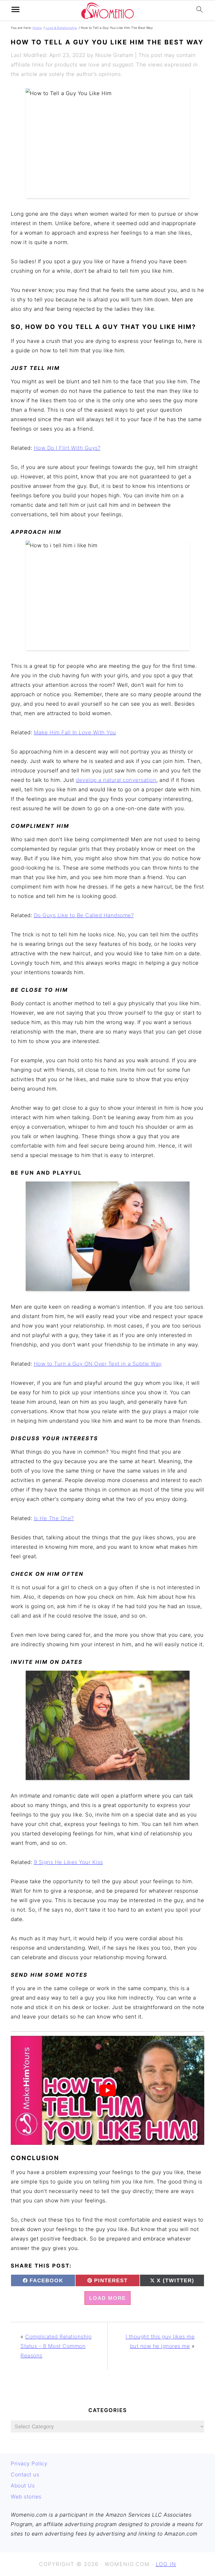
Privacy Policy (29, 2464)
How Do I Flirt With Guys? (67, 448)
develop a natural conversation (116, 780)
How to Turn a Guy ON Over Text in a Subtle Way (98, 1364)
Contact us (25, 2475)
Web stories (26, 2497)
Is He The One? (54, 1518)
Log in (166, 2564)
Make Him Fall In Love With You (75, 732)
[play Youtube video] (107, 2090)
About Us (23, 2486)
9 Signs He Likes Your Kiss (68, 1862)
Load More (107, 2298)
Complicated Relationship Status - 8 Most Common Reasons (56, 2346)
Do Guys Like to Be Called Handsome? (84, 915)
